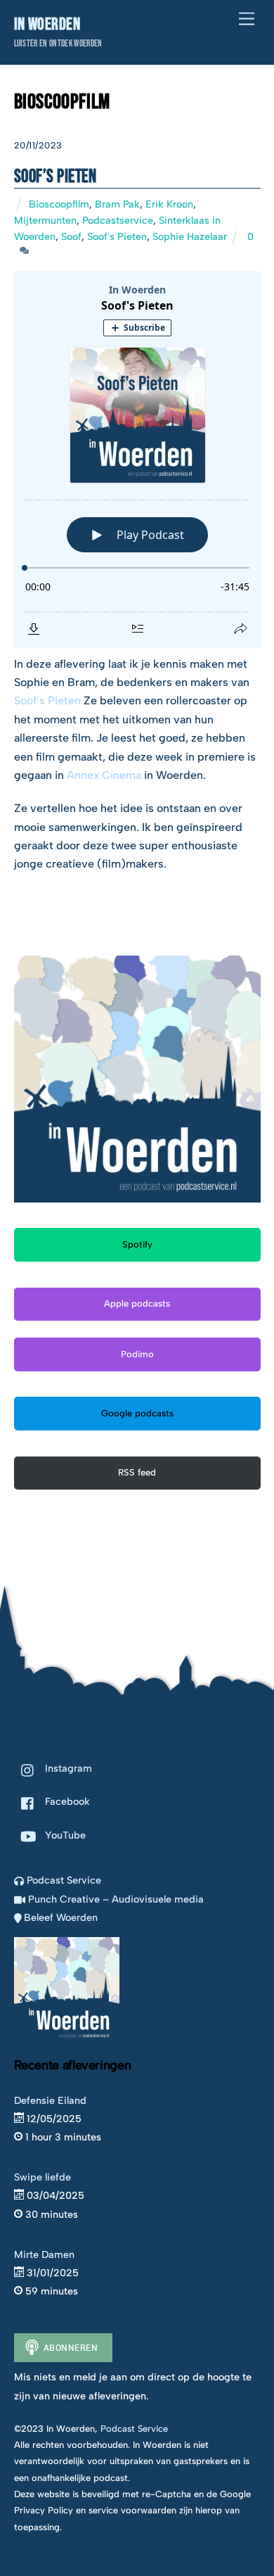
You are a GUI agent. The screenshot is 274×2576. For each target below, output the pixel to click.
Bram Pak (117, 204)
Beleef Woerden (59, 1917)
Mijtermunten (45, 220)
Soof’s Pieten (56, 177)
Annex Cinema (104, 775)
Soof (71, 236)
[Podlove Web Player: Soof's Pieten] (137, 460)
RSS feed (137, 1472)
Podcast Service (63, 1880)
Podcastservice (118, 220)
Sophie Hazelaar (190, 236)
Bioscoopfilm (59, 204)
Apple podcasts (137, 1303)
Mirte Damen (44, 2254)
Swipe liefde (43, 2177)
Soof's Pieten (117, 236)
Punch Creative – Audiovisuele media (115, 1899)
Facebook (66, 1801)
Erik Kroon (169, 204)
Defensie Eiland (50, 2100)
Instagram (67, 1768)
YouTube (64, 1835)
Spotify (137, 1244)
